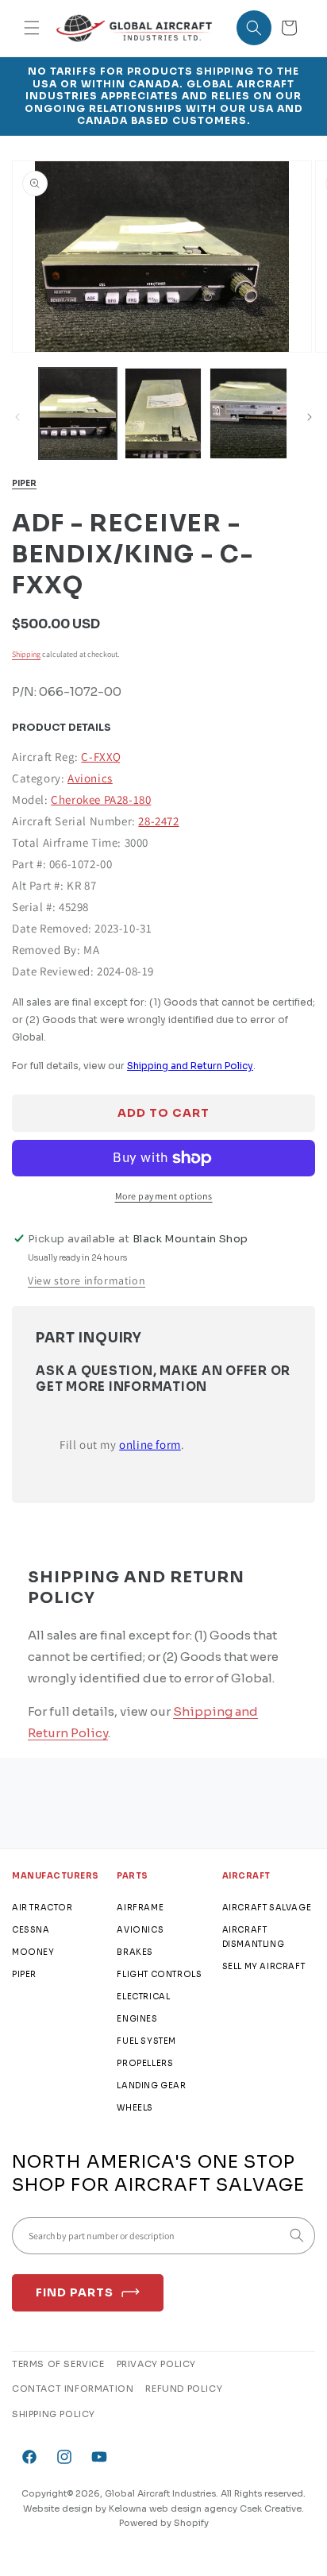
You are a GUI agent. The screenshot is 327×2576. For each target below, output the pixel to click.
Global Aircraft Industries (160, 2493)
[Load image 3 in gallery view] (248, 413)
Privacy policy (156, 2364)
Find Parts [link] (75, 2292)
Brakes (135, 1952)
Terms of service (58, 2364)
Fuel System (146, 2041)
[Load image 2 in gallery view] (163, 413)
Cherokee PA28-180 (101, 799)
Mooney (33, 1952)
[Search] (297, 2235)
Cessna (31, 1930)
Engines (137, 2019)
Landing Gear (151, 2086)
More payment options (164, 1196)
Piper (24, 483)
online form (150, 1444)
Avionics (90, 778)
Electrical (143, 1997)
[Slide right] (310, 417)
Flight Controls (159, 1974)
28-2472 (158, 821)
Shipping (26, 654)
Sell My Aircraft (264, 1966)
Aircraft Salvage (267, 1908)
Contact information (73, 2389)
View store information (87, 1280)
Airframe (140, 1908)
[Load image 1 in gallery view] (78, 413)
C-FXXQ (101, 757)
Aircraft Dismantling (254, 1937)
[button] (32, 28)
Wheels (135, 2108)
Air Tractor (42, 1908)
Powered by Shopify (164, 2523)
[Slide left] (17, 417)
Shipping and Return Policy (190, 1066)
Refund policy (184, 2389)
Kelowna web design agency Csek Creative (205, 2508)
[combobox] (163, 2236)
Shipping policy (54, 2414)
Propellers (145, 2063)
